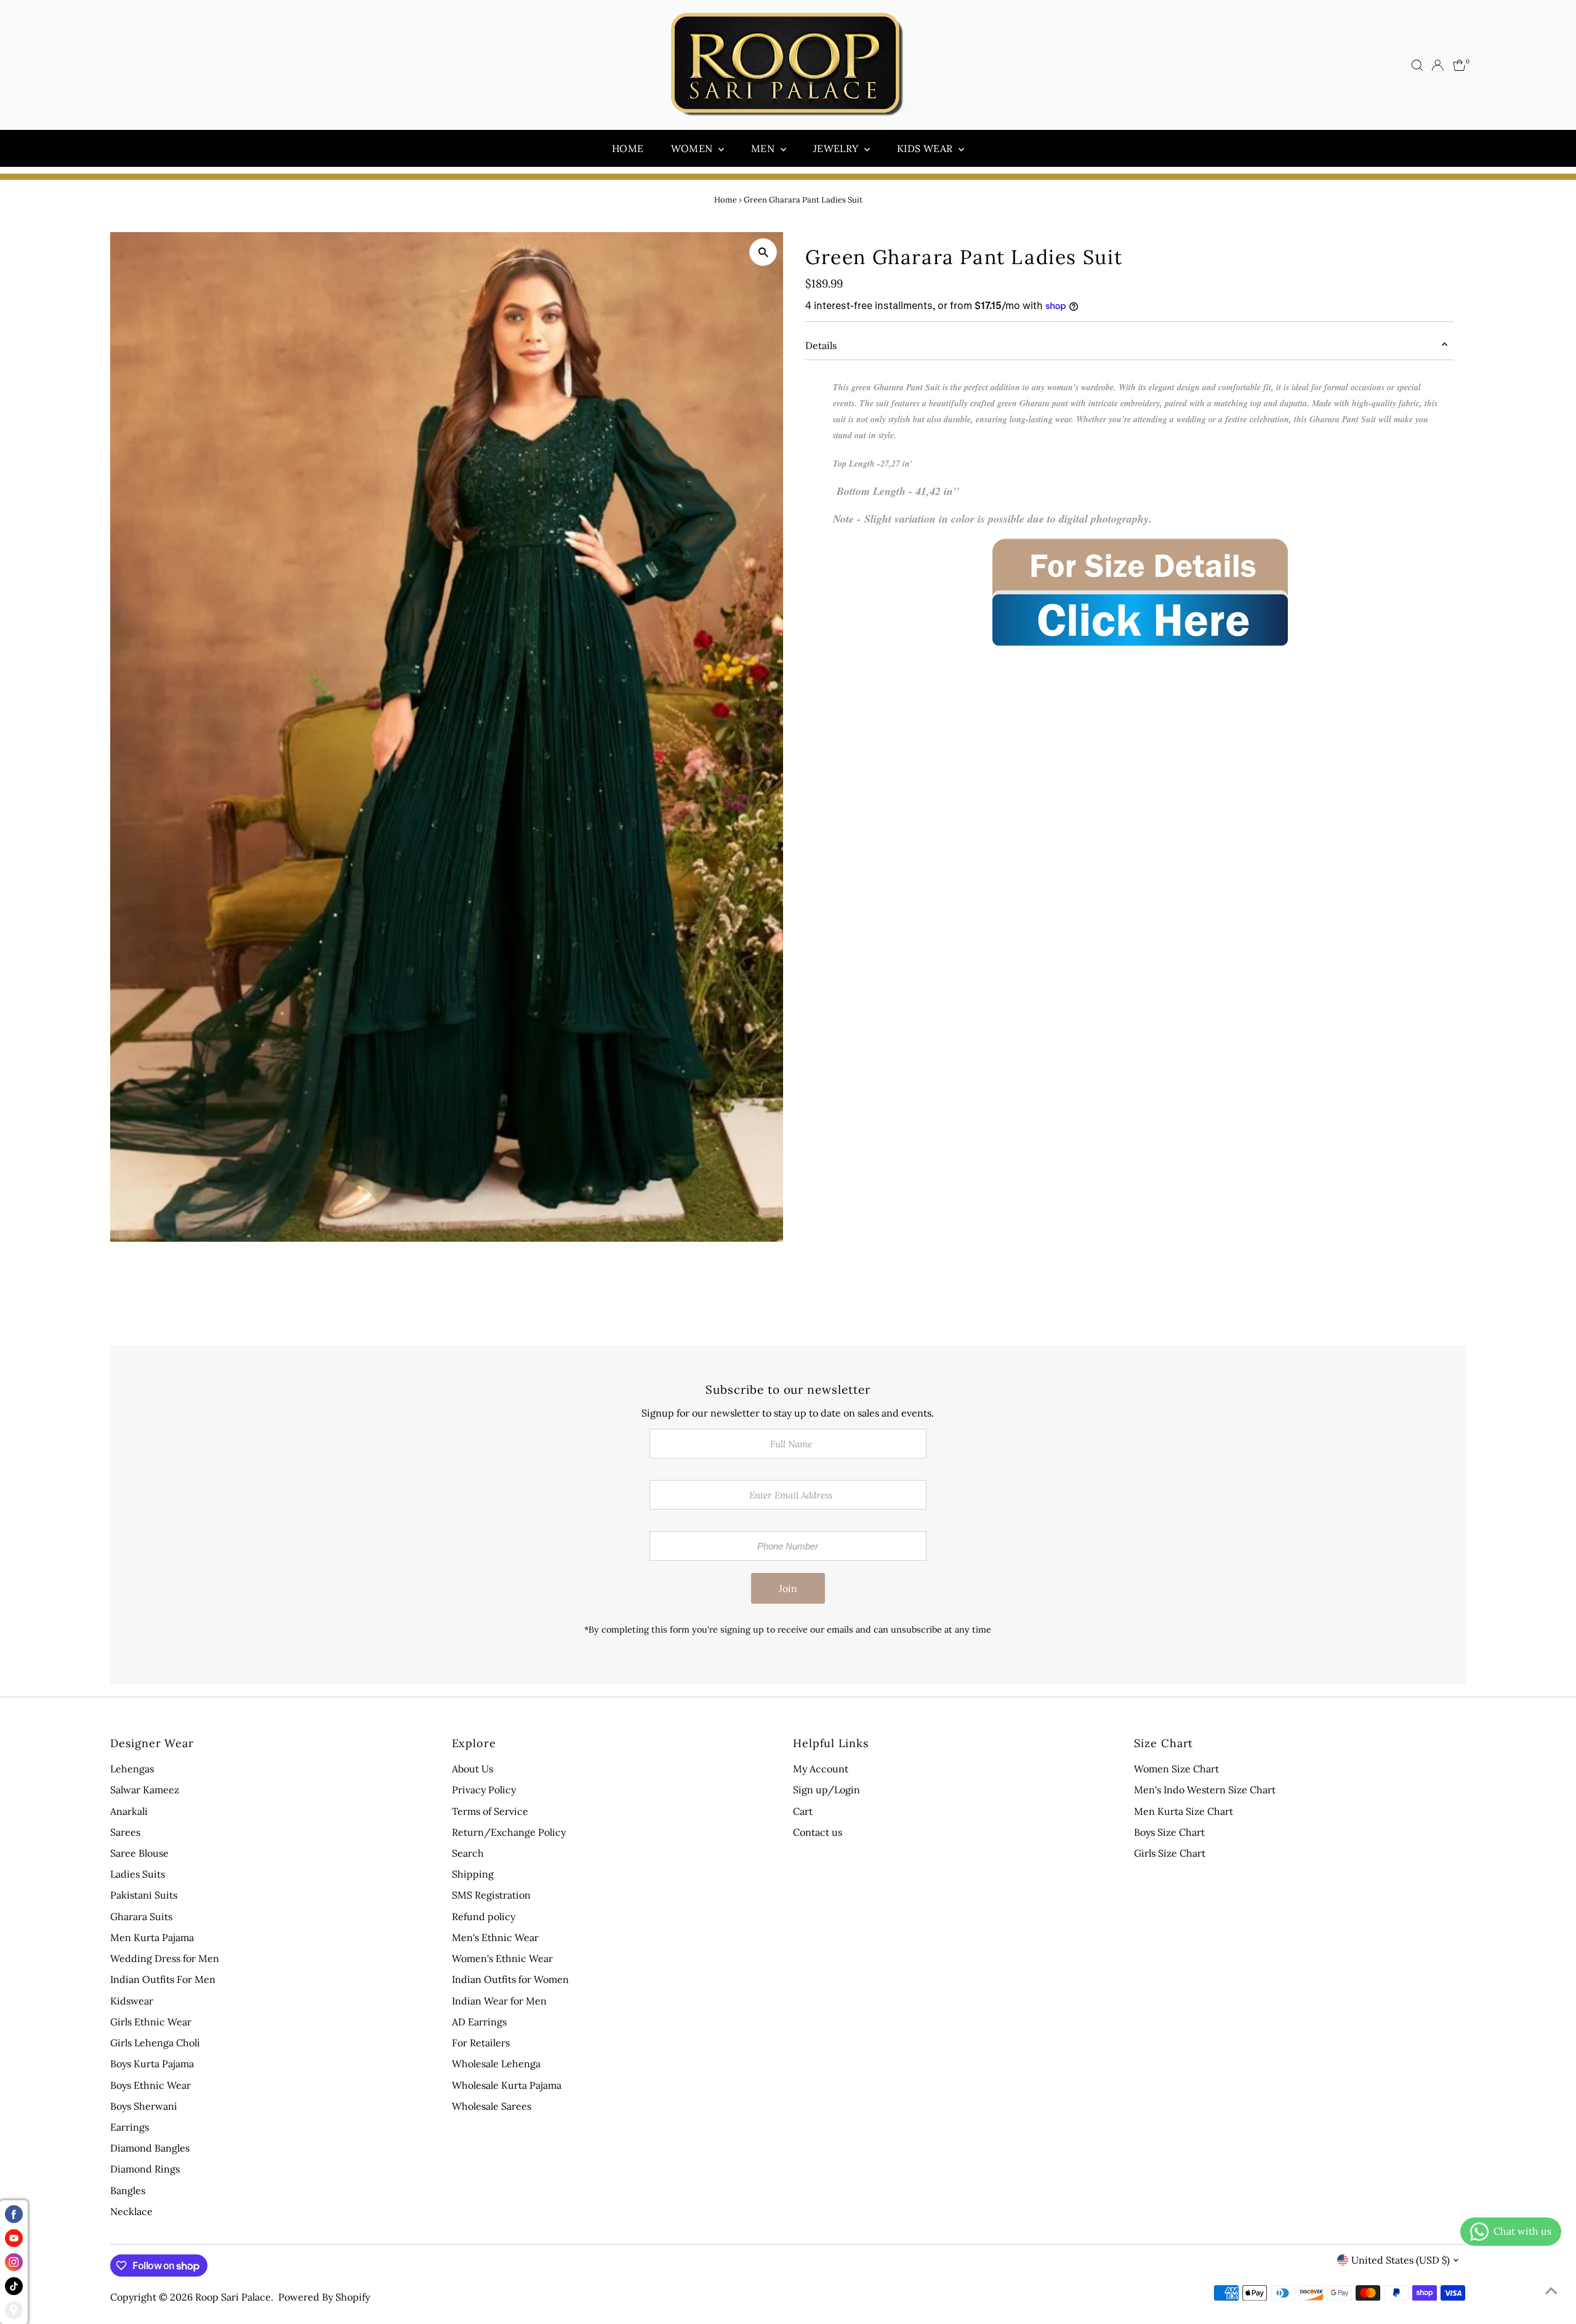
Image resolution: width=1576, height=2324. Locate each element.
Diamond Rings (145, 2169)
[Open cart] (1459, 65)
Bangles (128, 2190)
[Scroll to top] (1551, 2290)
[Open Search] (1417, 65)
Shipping (473, 1874)
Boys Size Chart (1169, 1832)
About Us (472, 1769)
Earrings (130, 2127)
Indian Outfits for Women (510, 1979)
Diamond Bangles (150, 2148)
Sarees (125, 1832)
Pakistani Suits (144, 1895)
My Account (821, 1769)
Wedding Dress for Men (165, 1958)
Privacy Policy (484, 1790)
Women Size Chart (1176, 1769)
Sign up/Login (826, 1790)
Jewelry (837, 148)
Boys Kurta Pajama (152, 2064)
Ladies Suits (138, 1874)
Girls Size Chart (1170, 1853)
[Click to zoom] (763, 252)
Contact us (818, 1832)
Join (788, 1588)
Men (764, 148)
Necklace (131, 2211)
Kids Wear (926, 148)
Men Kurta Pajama (152, 1937)
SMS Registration (491, 1895)
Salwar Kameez (145, 1790)
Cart (803, 1811)
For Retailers (481, 2043)
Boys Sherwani (144, 2106)
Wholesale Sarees (492, 2106)
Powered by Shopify (324, 2297)
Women (693, 148)
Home (628, 148)
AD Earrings (479, 2022)
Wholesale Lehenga (496, 2064)
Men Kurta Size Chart (1184, 1811)
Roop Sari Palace (233, 2297)
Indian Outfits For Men (163, 1979)
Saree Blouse (139, 1853)
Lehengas (132, 1769)
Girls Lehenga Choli (155, 2043)
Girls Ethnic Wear (151, 2022)
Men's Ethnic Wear (495, 1937)
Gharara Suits (141, 1916)
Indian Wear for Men (499, 2001)
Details (821, 345)
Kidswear (132, 2001)
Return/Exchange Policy (509, 1832)
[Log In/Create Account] (1437, 65)
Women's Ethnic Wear (502, 1958)
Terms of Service (490, 1811)
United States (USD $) (1401, 2260)
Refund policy (484, 1916)
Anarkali (129, 1811)
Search (468, 1853)
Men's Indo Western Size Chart (1205, 1790)
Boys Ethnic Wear (151, 2085)
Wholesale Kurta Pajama (507, 2085)
